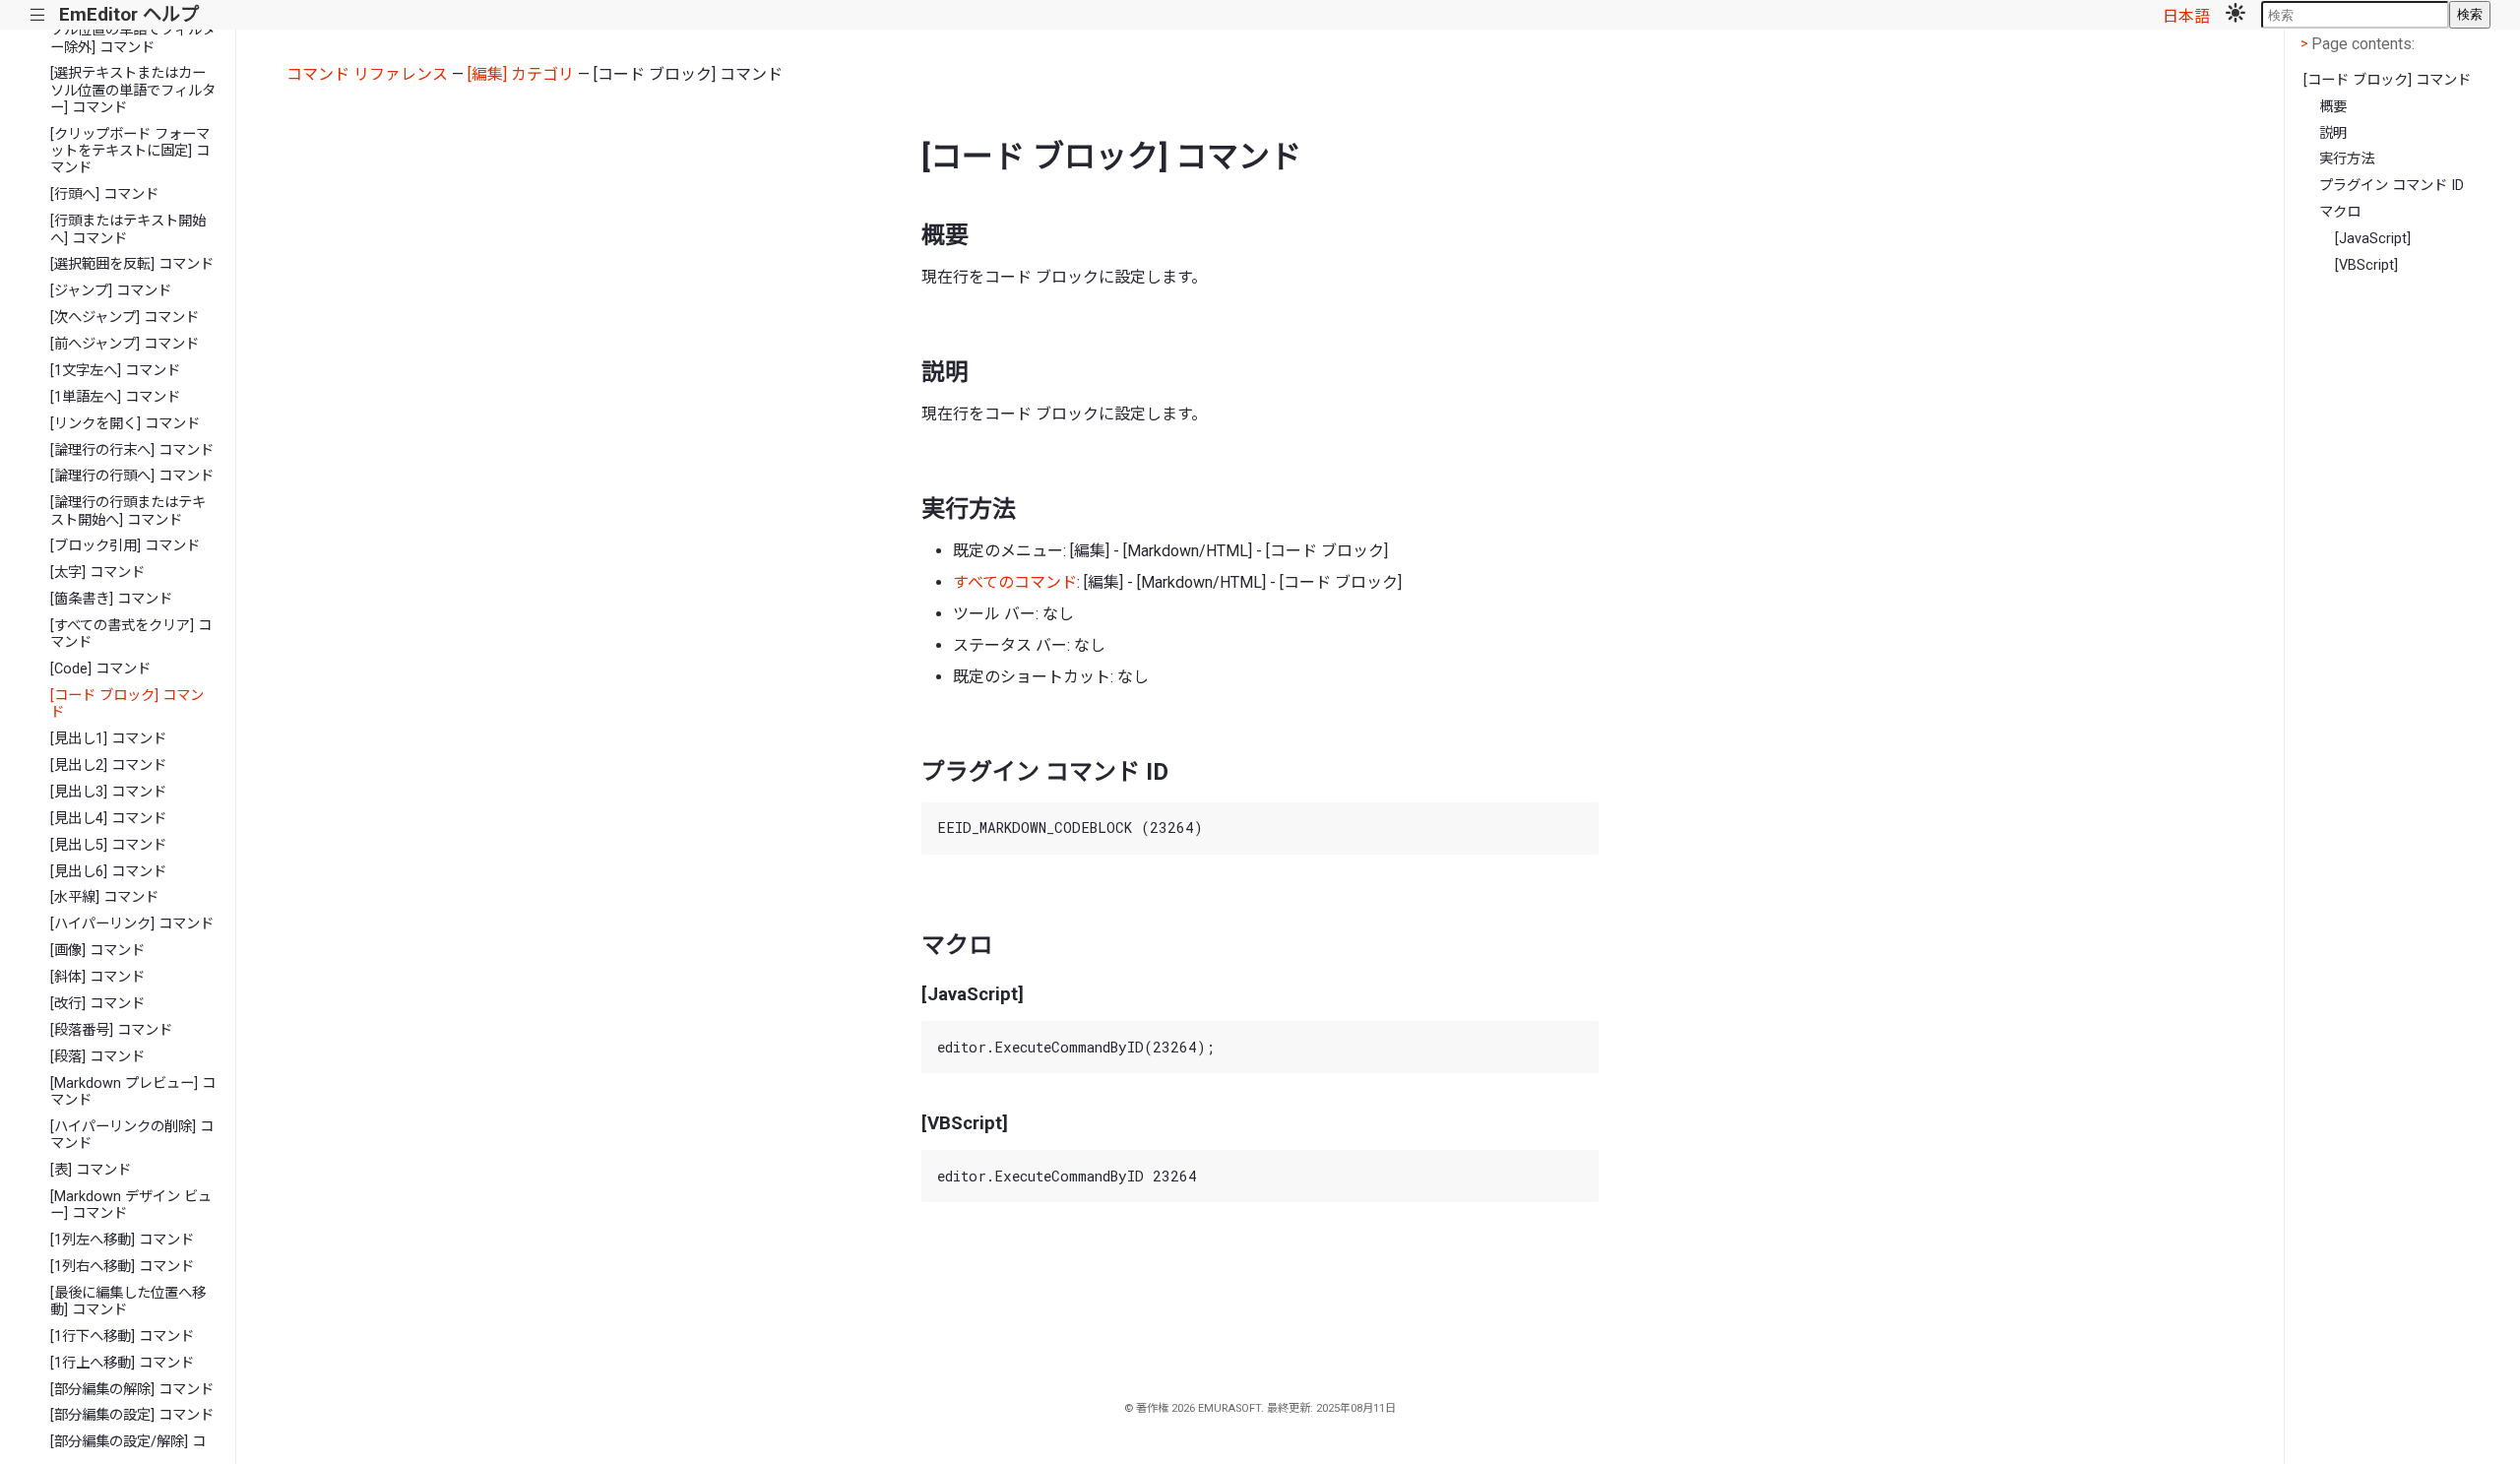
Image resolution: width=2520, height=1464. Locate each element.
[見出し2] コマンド (108, 765)
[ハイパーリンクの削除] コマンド (132, 1135)
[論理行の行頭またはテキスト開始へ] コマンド (128, 511)
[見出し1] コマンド (108, 739)
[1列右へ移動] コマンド (122, 1267)
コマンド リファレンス (367, 74)
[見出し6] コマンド (108, 872)
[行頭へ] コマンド (104, 194)
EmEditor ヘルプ (129, 14)
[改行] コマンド (97, 1004)
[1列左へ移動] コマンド (122, 1240)
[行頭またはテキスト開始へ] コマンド (128, 229)
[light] (2236, 15)
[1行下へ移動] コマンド (122, 1337)
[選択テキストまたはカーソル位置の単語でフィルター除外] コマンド (133, 31)
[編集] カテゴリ (521, 74)
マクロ (2340, 212)
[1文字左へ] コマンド (115, 371)
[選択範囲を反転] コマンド (132, 264)
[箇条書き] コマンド (111, 599)
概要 (2333, 107)
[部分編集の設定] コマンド (132, 1415)
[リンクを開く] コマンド (125, 424)
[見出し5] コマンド (108, 845)
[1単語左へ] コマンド (115, 397)
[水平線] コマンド (104, 897)
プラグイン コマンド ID (2392, 186)
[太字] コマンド (97, 573)
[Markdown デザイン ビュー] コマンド (131, 1205)
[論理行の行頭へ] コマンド (132, 476)
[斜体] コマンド (97, 977)
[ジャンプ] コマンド (111, 291)
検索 (2470, 14)
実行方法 (2347, 159)
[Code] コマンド (100, 669)
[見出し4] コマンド (108, 819)
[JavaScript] (2373, 239)
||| (38, 15)
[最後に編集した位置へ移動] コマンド (128, 1302)
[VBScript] (2366, 265)
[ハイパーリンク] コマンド (132, 924)
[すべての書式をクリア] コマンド (131, 634)
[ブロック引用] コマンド (125, 546)
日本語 (2186, 16)
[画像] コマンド (97, 951)
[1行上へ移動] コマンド (122, 1363)
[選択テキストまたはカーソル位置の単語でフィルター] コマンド (133, 91)
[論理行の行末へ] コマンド (132, 450)
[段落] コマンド (97, 1057)
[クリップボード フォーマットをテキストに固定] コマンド (130, 152)
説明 (2333, 133)
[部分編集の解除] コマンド (132, 1390)
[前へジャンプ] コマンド (125, 344)
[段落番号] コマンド (111, 1030)
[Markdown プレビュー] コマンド (133, 1092)
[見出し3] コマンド (108, 792)
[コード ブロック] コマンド (127, 704)
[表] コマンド (91, 1170)
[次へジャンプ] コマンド (125, 318)
